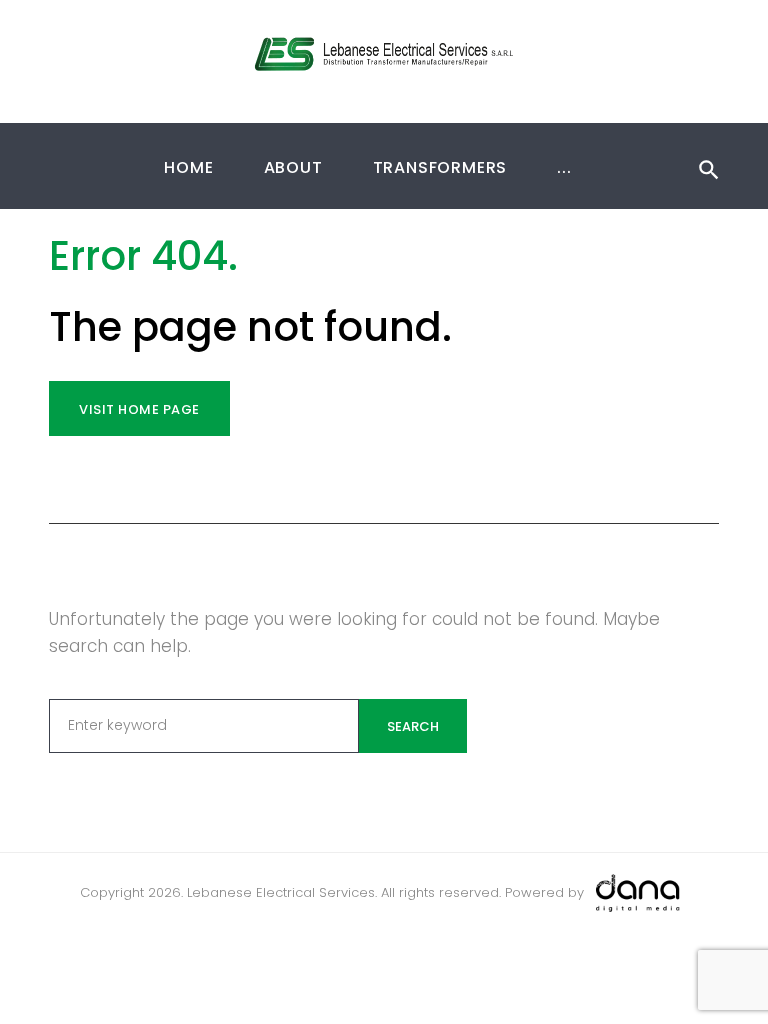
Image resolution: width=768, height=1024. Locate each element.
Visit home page (139, 409)
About (293, 167)
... (564, 167)
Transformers (440, 167)
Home (188, 167)
